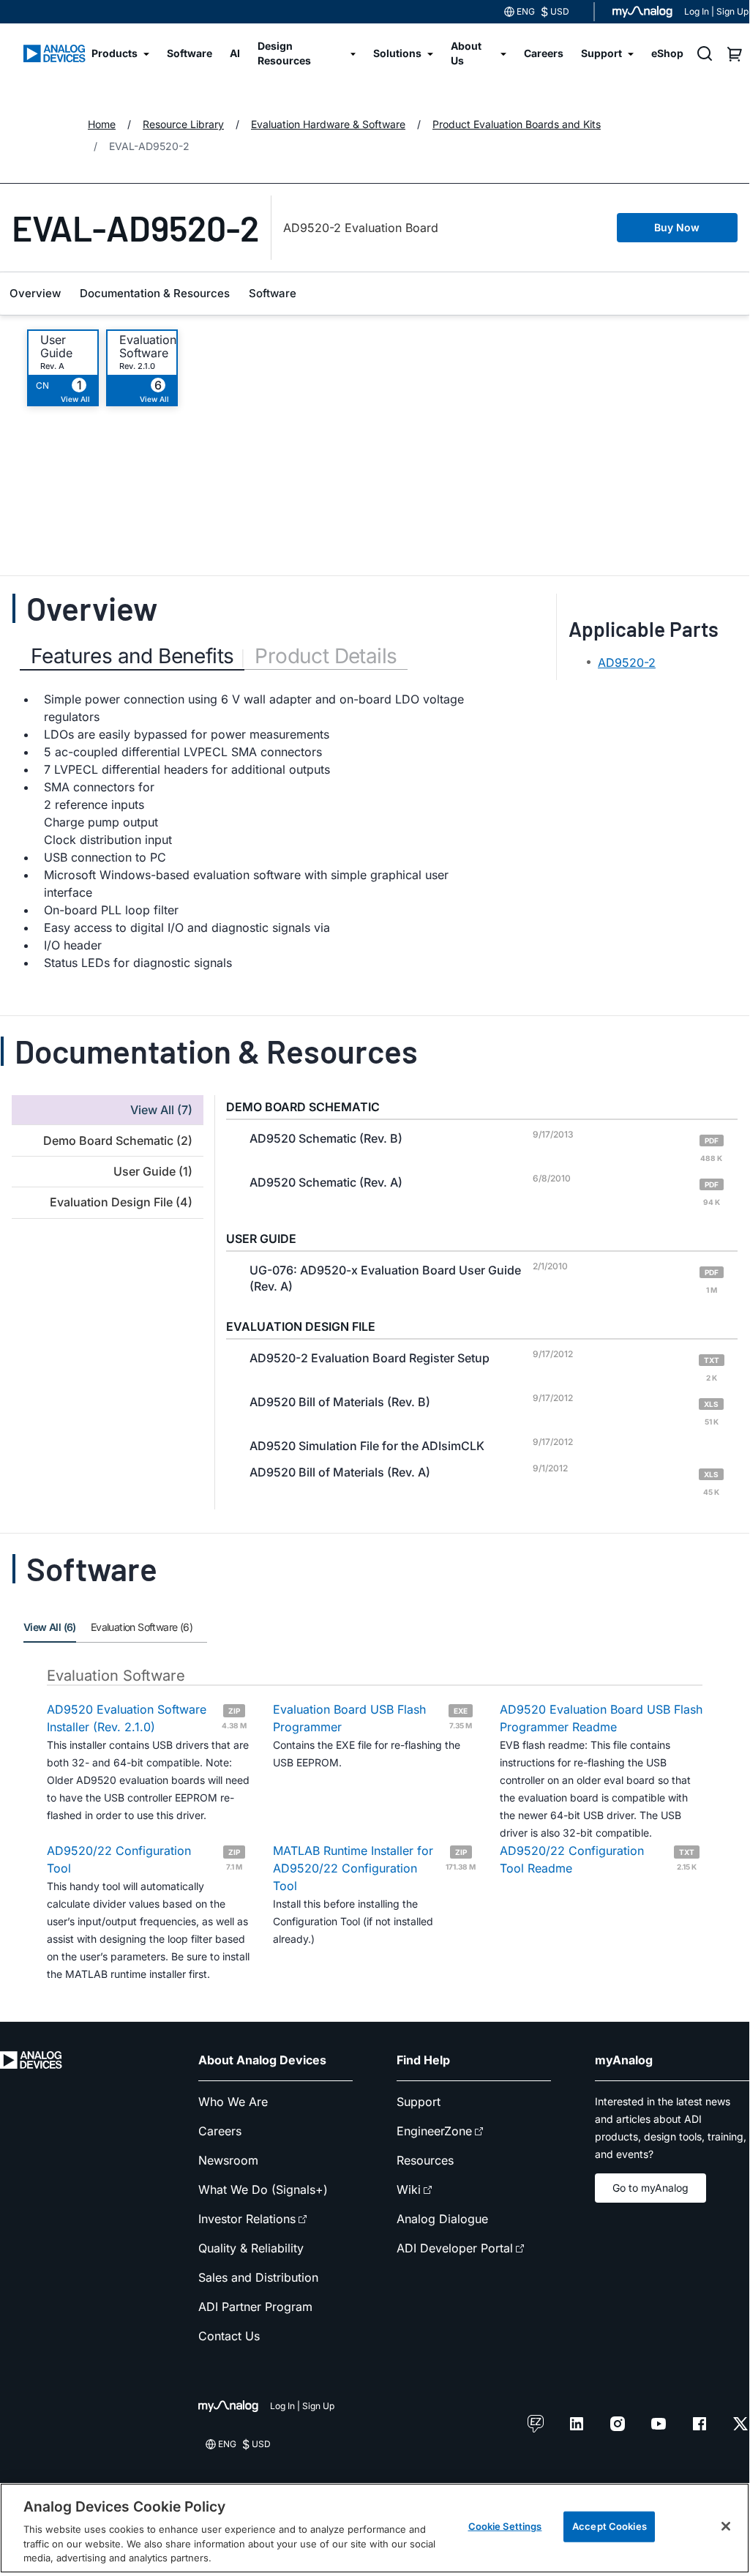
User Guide (56, 346)
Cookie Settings (505, 2526)
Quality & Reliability (251, 2248)
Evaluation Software (148, 346)
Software (273, 293)
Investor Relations (247, 2219)
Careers (220, 2131)
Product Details (326, 656)
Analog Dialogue (442, 2219)
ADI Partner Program (255, 2307)
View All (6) (50, 1627)
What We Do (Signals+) (263, 2189)
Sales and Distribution (258, 2277)
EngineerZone (434, 2131)
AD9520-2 (627, 662)
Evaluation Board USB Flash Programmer (372, 1718)
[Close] (726, 2526)
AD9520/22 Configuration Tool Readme (599, 1859)
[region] (375, 2528)
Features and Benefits (132, 656)
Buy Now (677, 227)
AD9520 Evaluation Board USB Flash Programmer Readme (601, 1718)
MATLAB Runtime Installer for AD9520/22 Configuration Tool (374, 1868)
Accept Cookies (610, 2526)
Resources (425, 2160)
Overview (35, 293)
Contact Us (229, 2336)
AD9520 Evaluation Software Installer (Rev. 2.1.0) (147, 1718)
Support (419, 2102)
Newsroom (228, 2160)
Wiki (409, 2189)
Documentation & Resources (155, 293)
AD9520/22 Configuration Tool (145, 1859)
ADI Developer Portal (455, 2248)
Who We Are (233, 2102)
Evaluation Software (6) (142, 1627)
